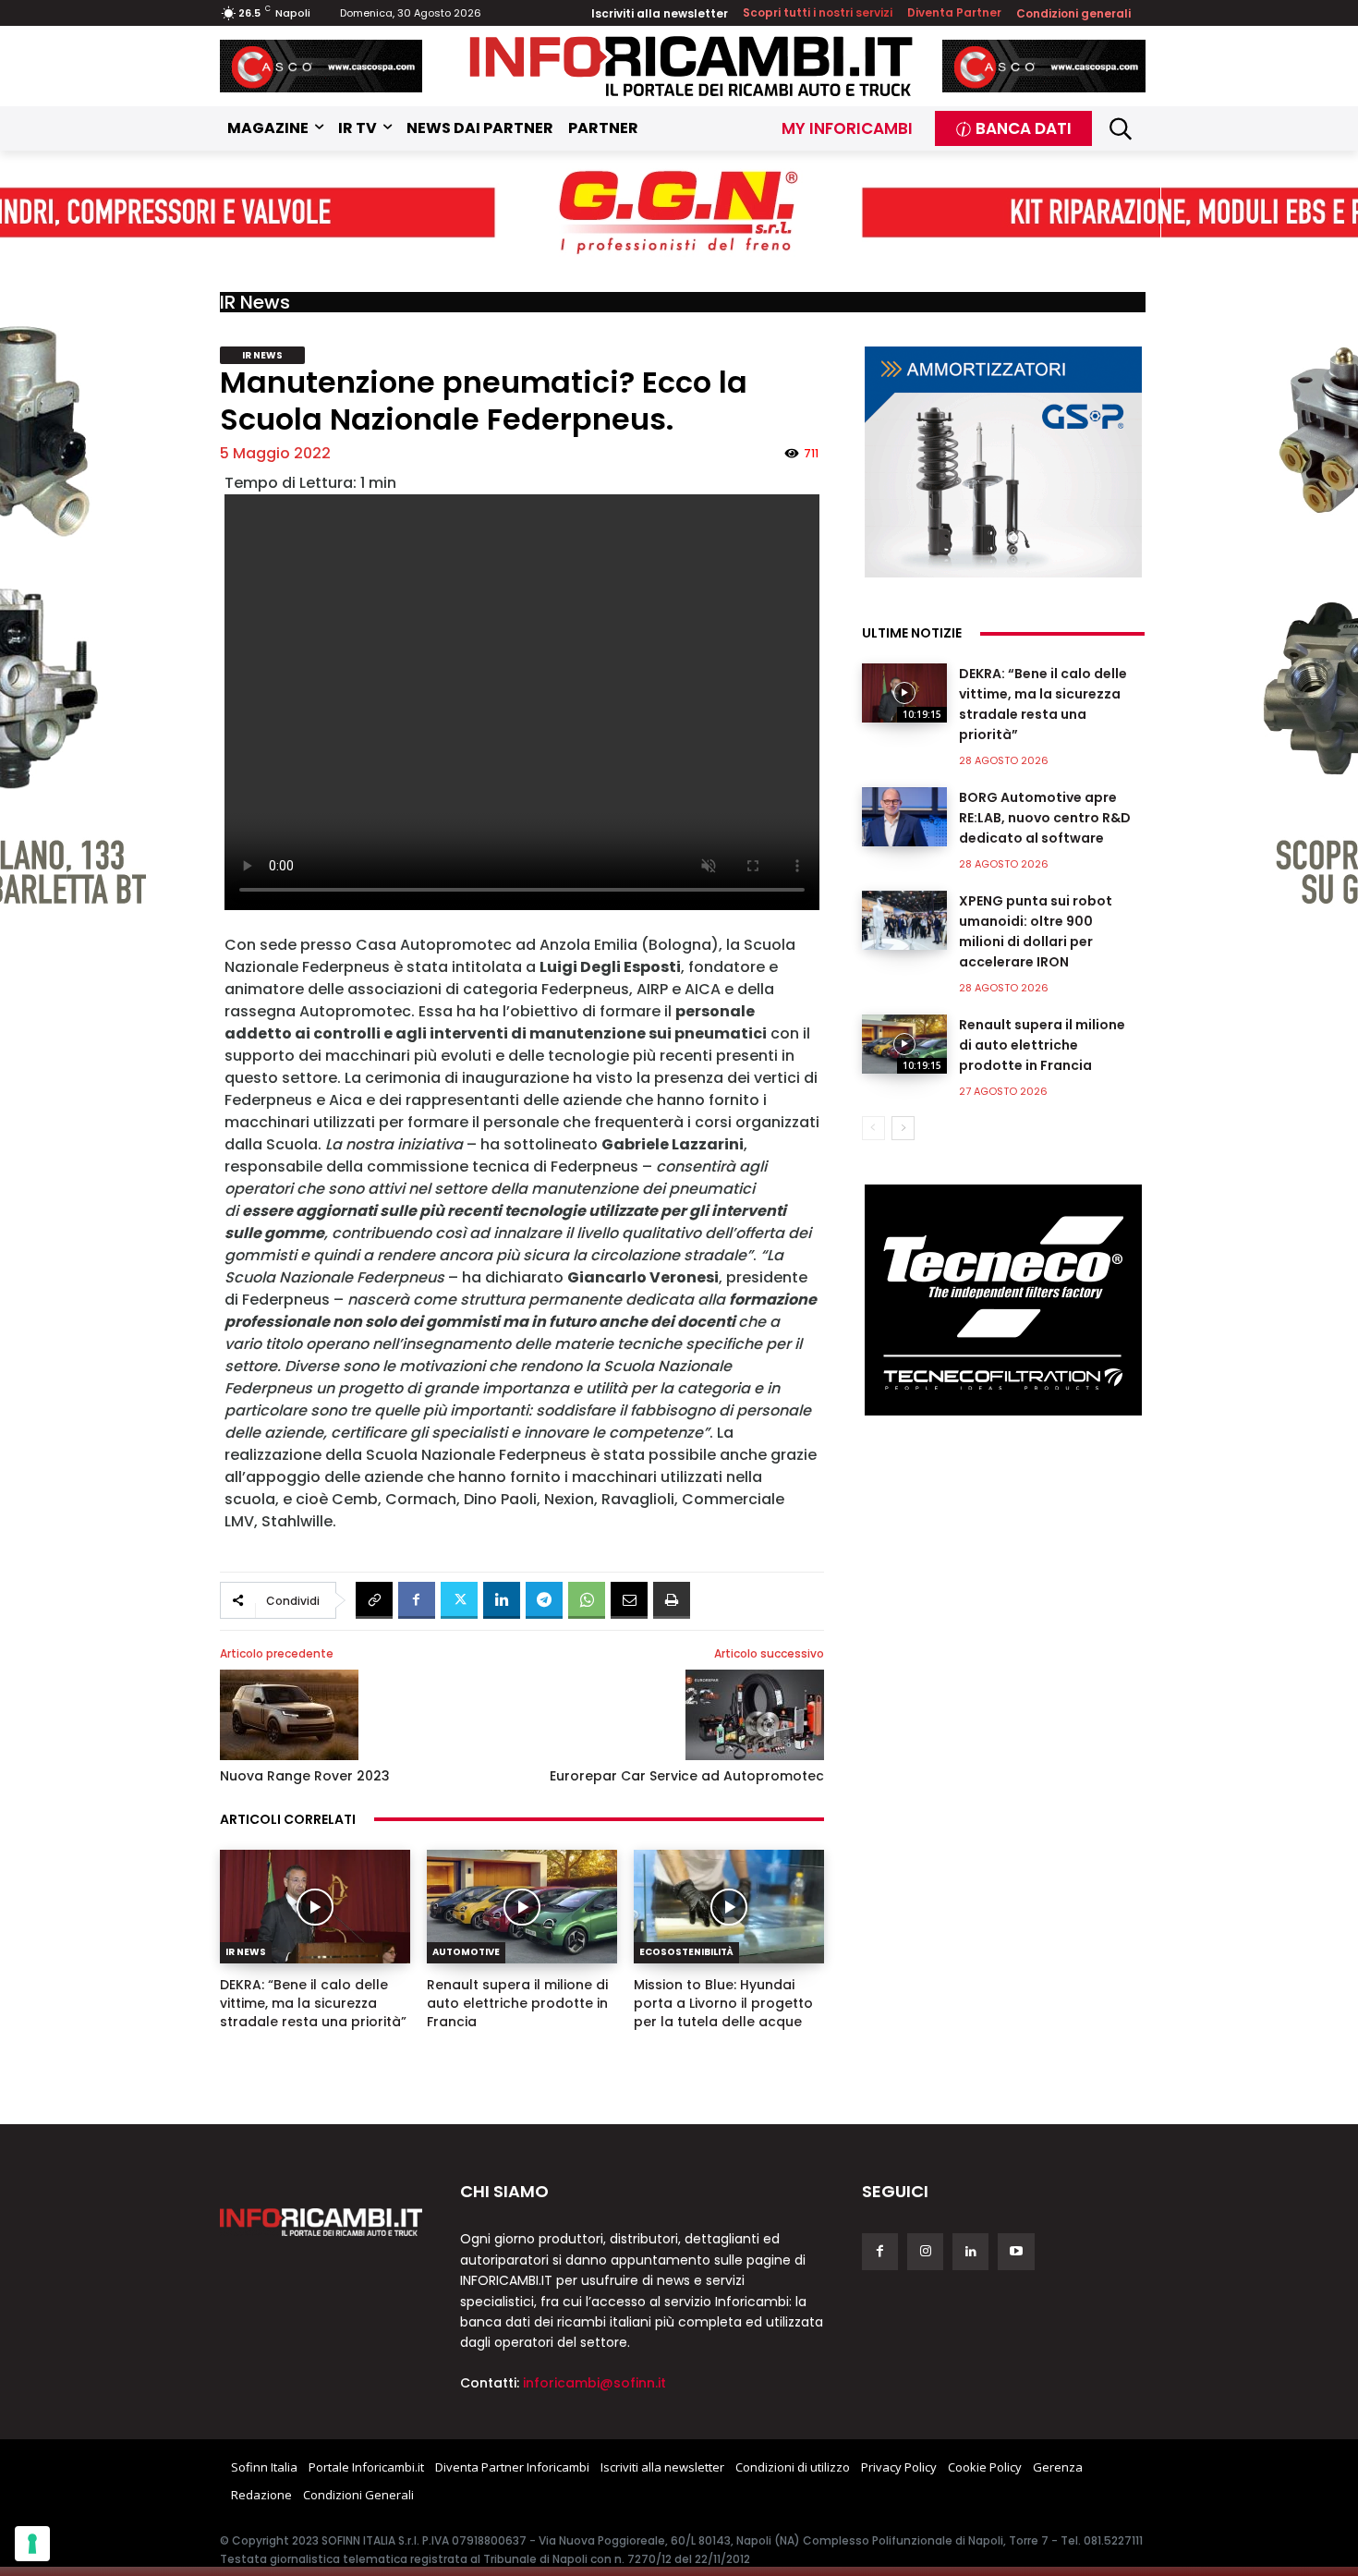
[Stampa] (672, 1600)
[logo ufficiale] (321, 2222)
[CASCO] (321, 66)
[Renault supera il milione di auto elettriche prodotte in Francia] (522, 1907)
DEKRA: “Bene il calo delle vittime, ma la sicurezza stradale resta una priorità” (313, 2003)
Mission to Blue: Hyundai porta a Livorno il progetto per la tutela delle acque (723, 2003)
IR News (255, 302)
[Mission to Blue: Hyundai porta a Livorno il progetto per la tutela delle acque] (729, 1907)
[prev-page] (873, 1128)
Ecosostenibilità (686, 1952)
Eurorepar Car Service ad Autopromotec (687, 1776)
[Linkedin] (502, 1600)
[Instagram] (925, 2251)
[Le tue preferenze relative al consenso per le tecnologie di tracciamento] (32, 2544)
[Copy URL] (374, 1600)
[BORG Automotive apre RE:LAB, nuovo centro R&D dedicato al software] (904, 817)
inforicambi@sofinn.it (594, 2383)
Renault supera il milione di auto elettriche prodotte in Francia (517, 2003)
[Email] (629, 1600)
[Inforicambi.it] (691, 66)
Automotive (466, 1952)
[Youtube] (1016, 2251)
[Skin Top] (679, 213)
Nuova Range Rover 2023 (305, 1776)
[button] (1121, 129)
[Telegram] (544, 1600)
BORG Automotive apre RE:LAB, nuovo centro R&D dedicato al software (1045, 818)
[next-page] (903, 1128)
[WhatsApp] (587, 1600)
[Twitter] (459, 1600)
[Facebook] (417, 1600)
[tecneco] (1003, 1300)
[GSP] (1003, 462)
